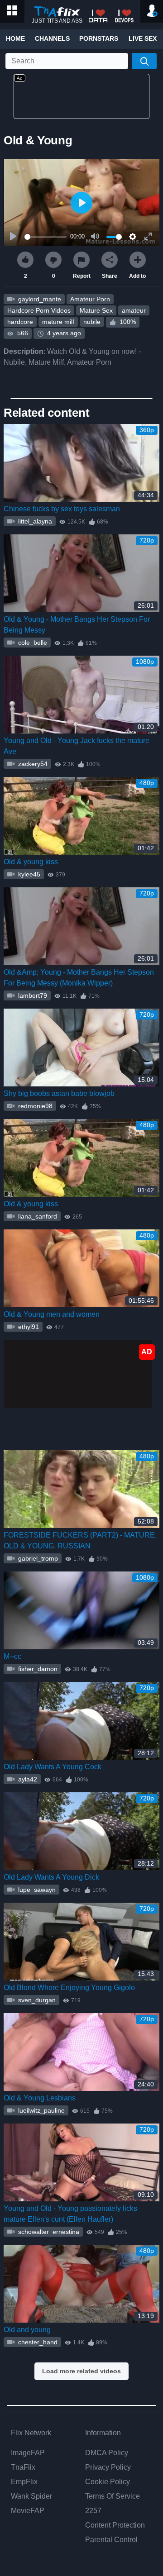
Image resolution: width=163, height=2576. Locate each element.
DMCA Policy (107, 2453)
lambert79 (32, 995)
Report (82, 276)
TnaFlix (23, 2467)
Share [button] (110, 276)
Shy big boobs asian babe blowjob (59, 1093)
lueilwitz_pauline (41, 2110)
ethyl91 (28, 1327)
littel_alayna (34, 521)
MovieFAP (28, 2511)
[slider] (46, 237)
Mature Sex (96, 310)
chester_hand (37, 2342)
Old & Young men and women (52, 1314)
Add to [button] (137, 276)
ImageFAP (28, 2453)
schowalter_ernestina (48, 2232)
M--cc (12, 1656)
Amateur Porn (90, 299)
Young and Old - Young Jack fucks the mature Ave (77, 746)
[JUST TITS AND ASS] (57, 12)
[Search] (144, 61)
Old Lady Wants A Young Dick (51, 1877)
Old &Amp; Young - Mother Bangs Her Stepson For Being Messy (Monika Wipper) (79, 978)
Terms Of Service (113, 2496)
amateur (134, 310)
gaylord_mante (39, 299)
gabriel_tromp (37, 1558)
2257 (93, 2511)
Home (15, 38)
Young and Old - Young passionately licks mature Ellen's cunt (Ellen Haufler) (70, 2214)
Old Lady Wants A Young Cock (53, 1767)
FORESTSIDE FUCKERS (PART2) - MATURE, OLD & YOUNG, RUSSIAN (80, 1540)
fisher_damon (37, 1669)
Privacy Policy (108, 2467)
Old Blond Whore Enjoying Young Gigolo (69, 1988)
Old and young (27, 2330)
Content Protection (115, 2525)
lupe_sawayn (36, 1890)
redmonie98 (34, 1106)
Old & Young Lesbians (40, 2098)
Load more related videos (81, 2371)
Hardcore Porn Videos (39, 310)
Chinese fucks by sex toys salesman (62, 509)
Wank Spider (31, 2496)
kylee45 (28, 874)
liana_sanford (37, 1216)
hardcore (20, 322)
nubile (92, 322)
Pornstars (99, 38)
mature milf (58, 322)
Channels (52, 38)
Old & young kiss (31, 862)
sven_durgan (36, 2000)
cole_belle (32, 643)
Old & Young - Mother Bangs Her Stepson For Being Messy (77, 625)
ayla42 (27, 1779)
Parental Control (111, 2540)
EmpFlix (24, 2482)
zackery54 (32, 764)
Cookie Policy (108, 2482)
